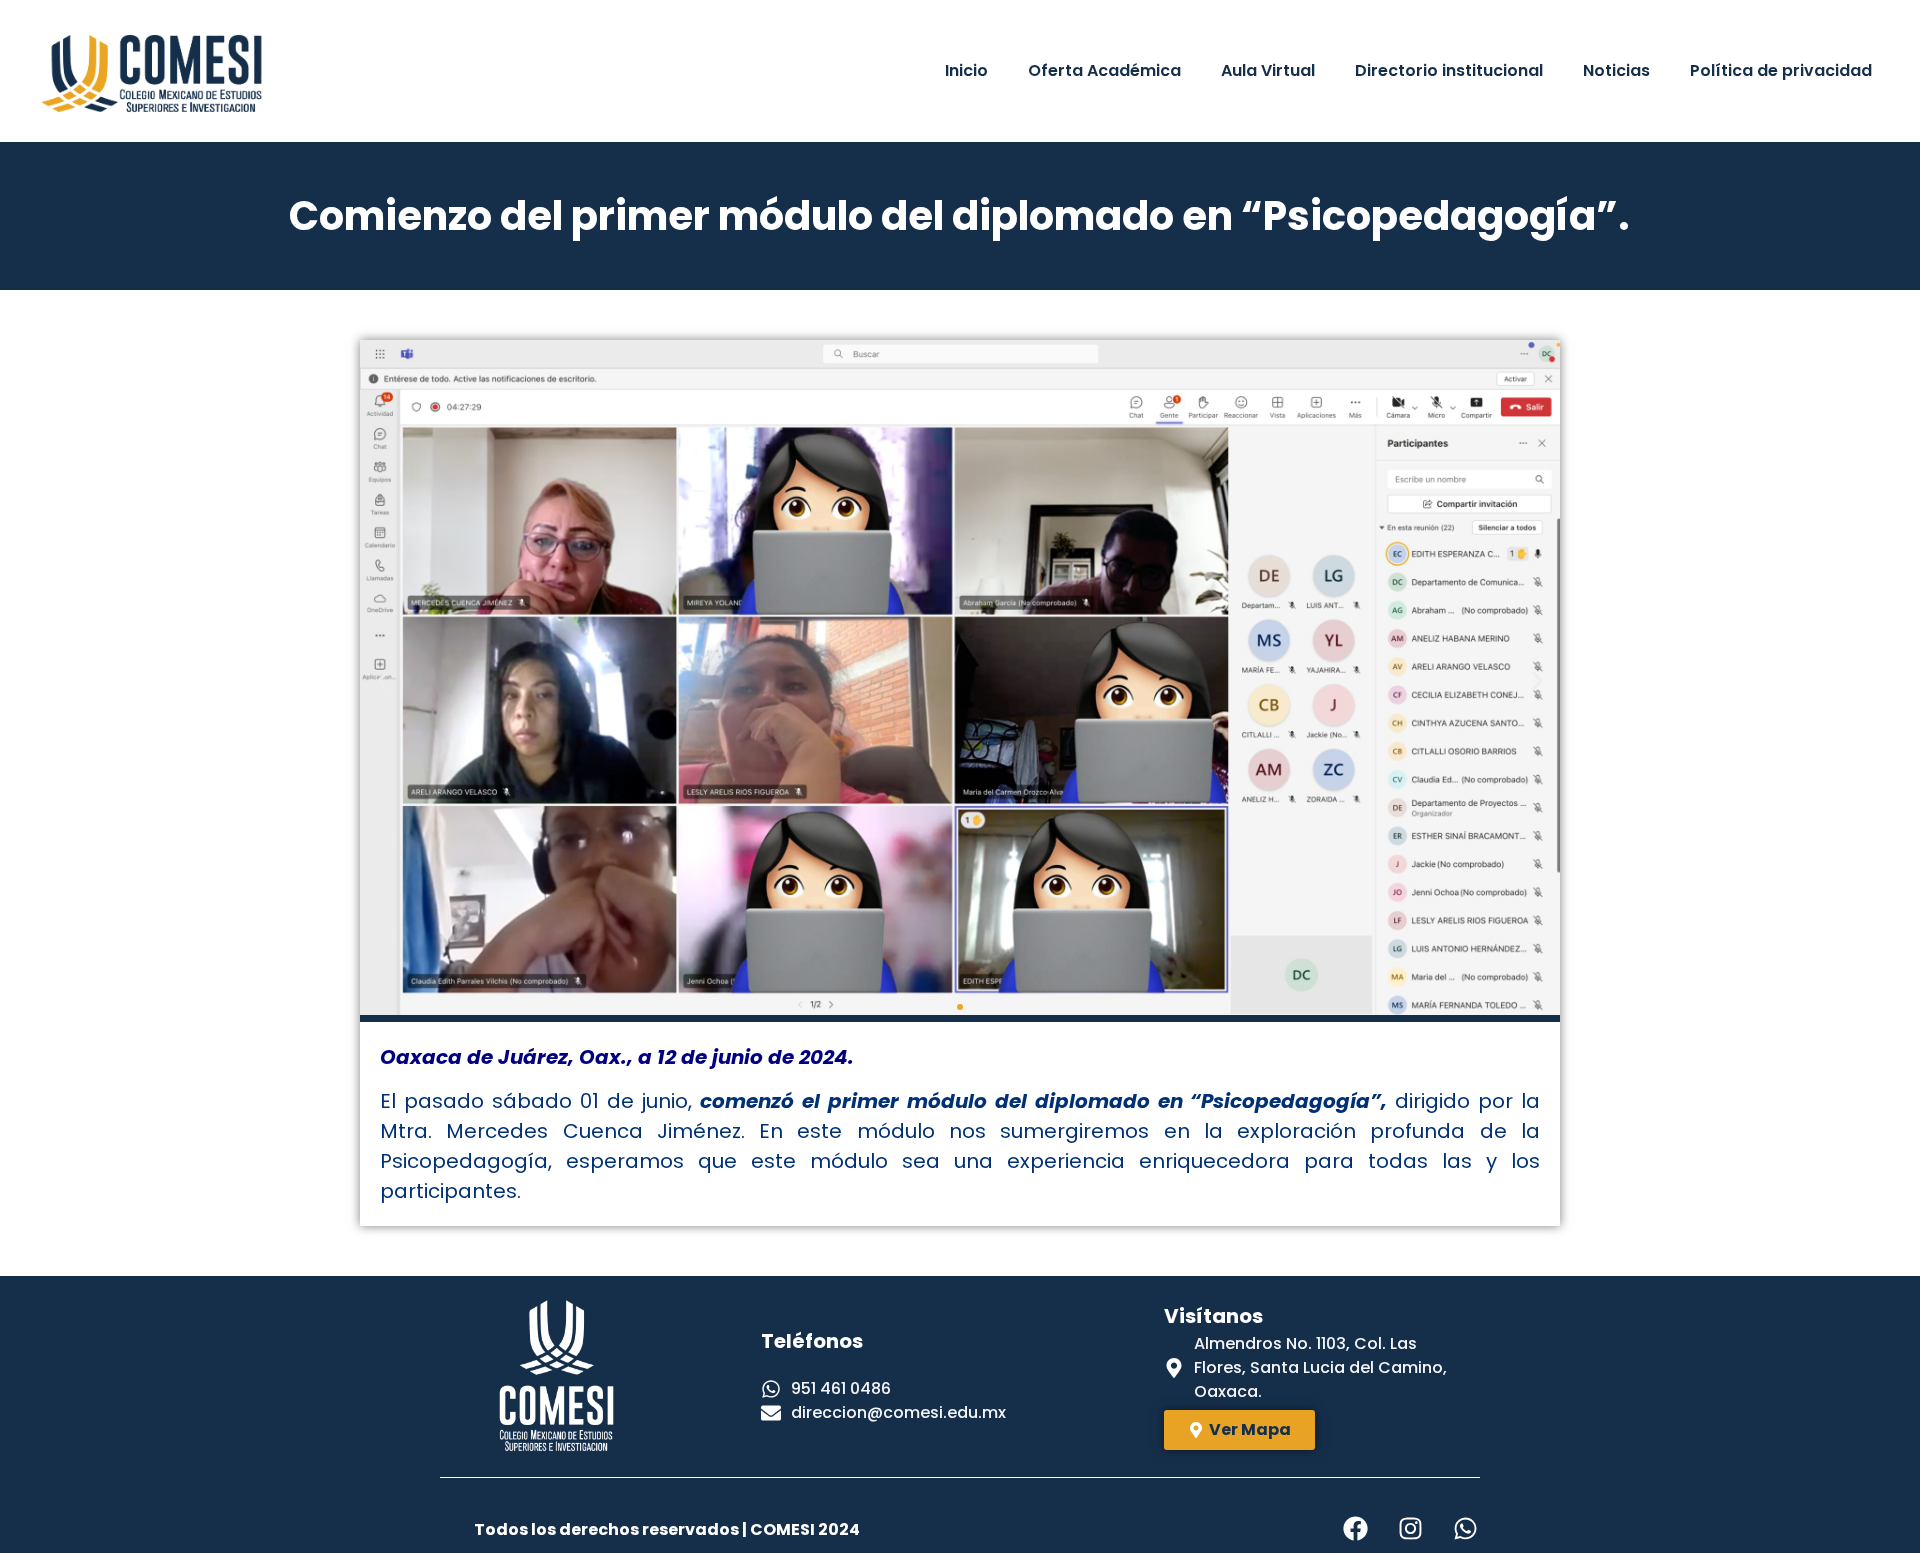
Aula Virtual (1268, 70)
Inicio (966, 70)
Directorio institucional (1449, 70)
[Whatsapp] (1465, 1528)
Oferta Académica (1104, 70)
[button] (382, 680)
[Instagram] (1410, 1528)
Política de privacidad (1781, 70)
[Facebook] (1355, 1528)
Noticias (1616, 70)
